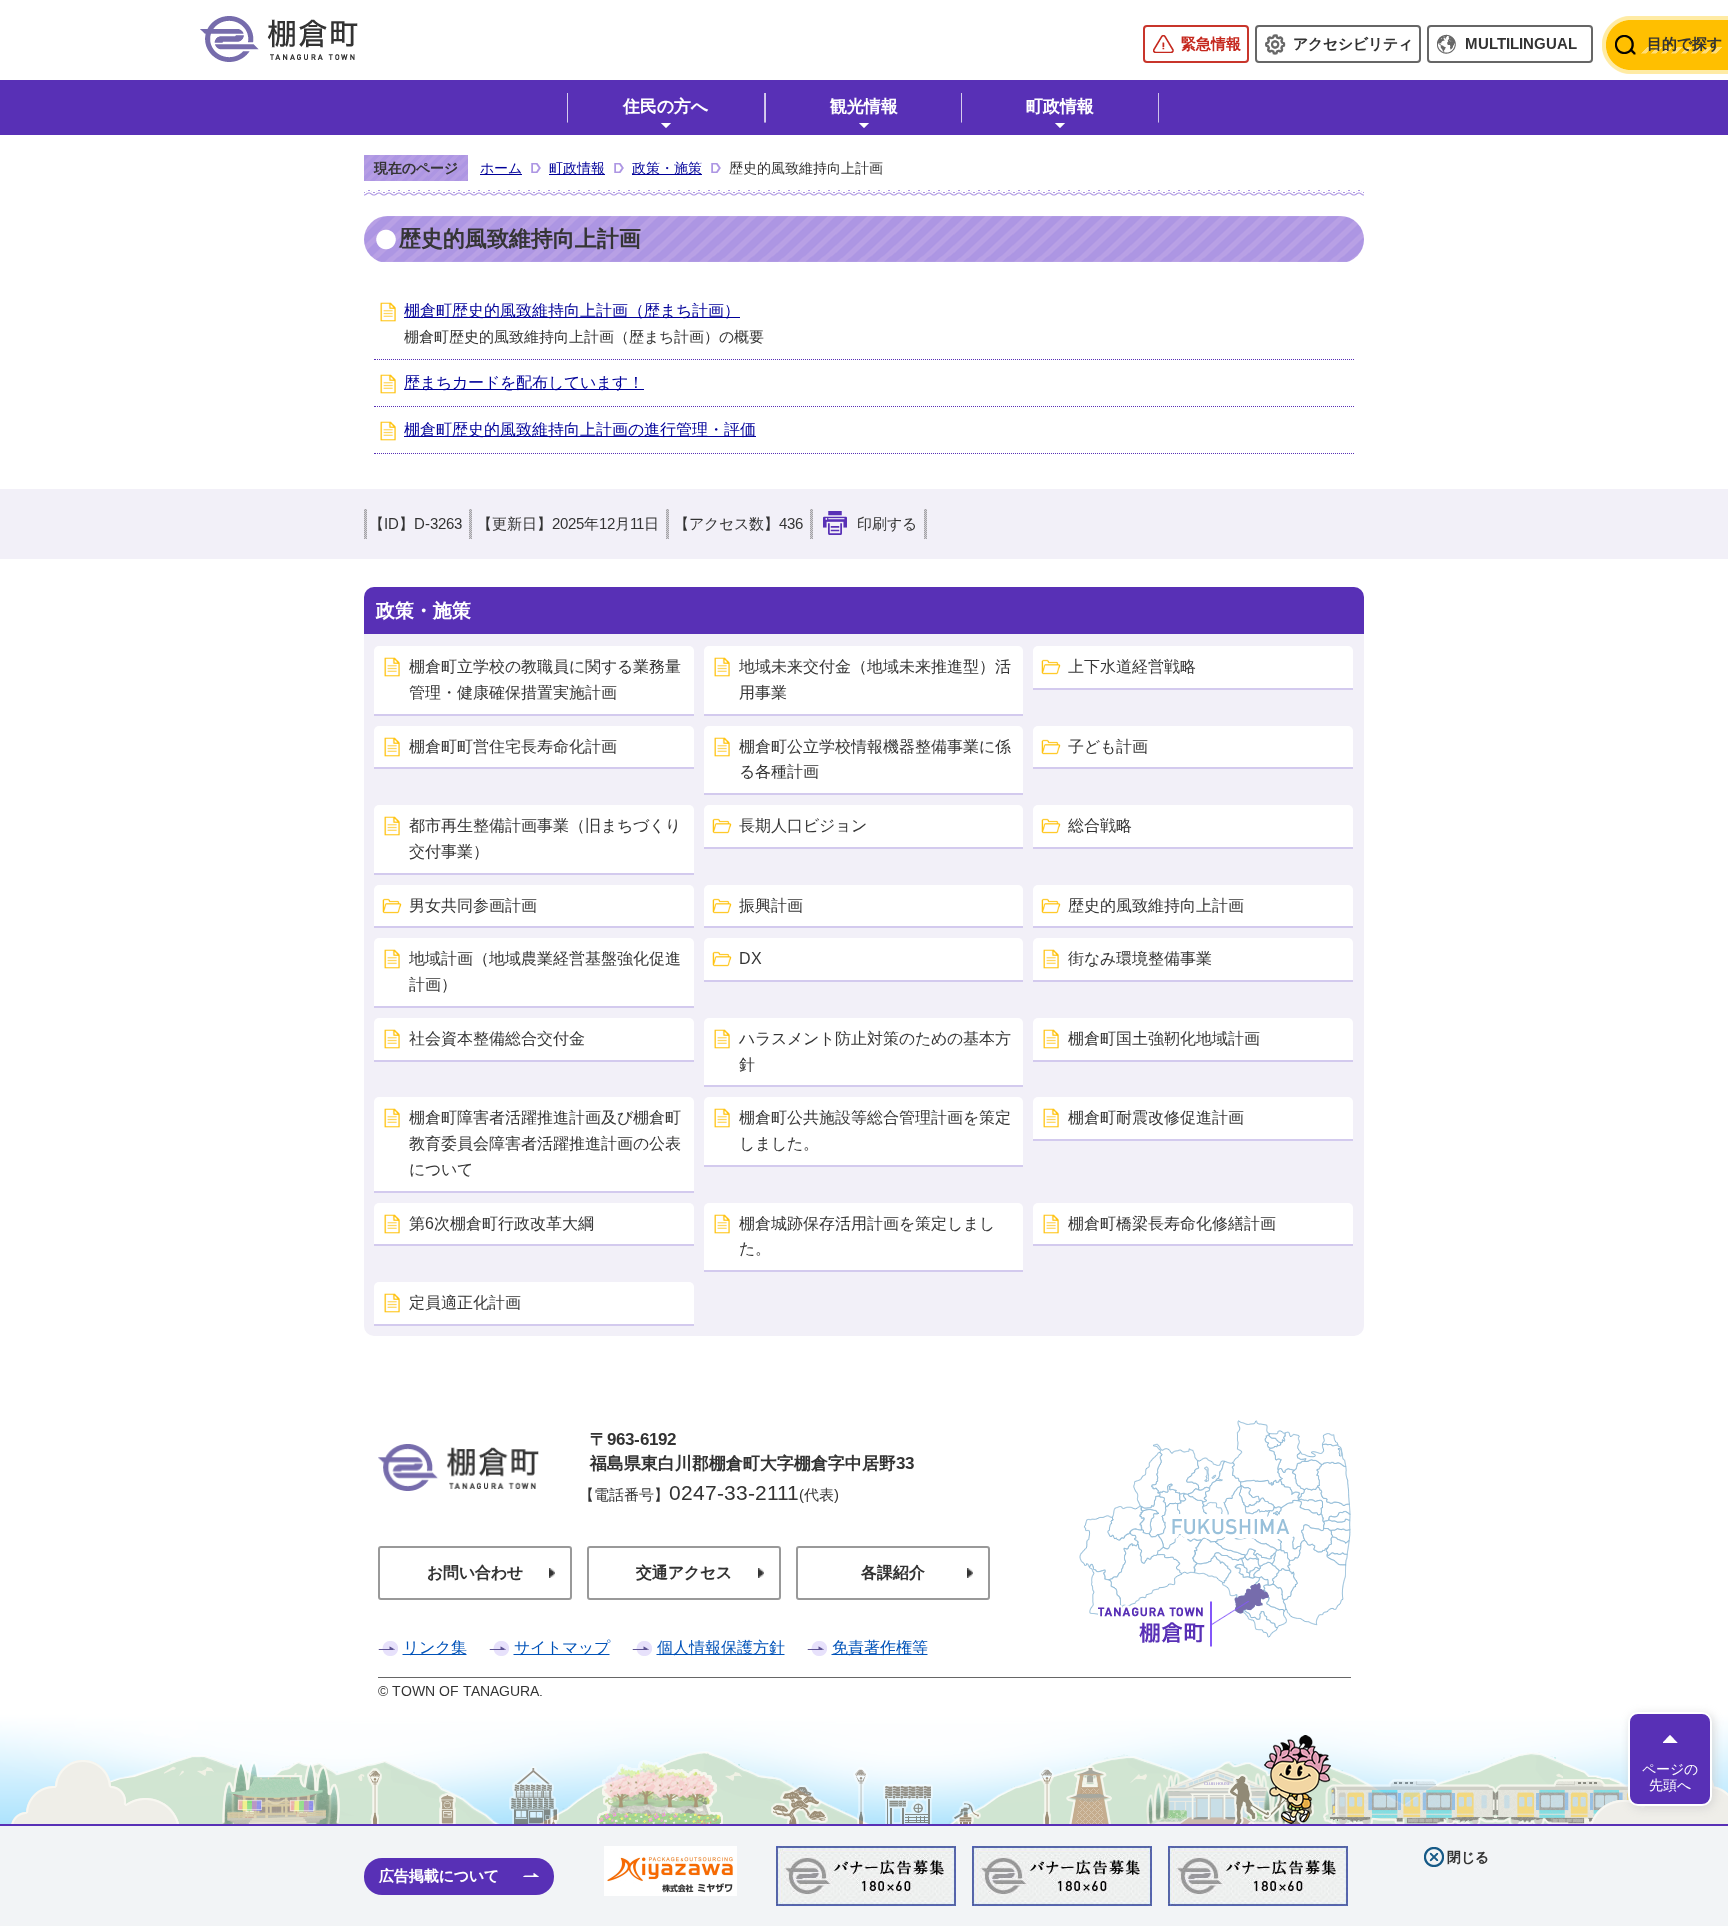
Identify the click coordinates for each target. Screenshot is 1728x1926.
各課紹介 (893, 1572)
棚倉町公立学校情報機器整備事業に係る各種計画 (875, 759)
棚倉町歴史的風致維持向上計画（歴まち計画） (572, 310)
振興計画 (771, 905)
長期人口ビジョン (803, 825)
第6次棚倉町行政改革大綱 (501, 1223)
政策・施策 (667, 168)
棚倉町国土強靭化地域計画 (1164, 1038)
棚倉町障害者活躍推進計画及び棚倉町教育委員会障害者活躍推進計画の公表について (545, 1143)
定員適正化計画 (465, 1302)
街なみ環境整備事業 (1140, 958)
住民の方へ (665, 106)
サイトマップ (562, 1647)
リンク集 (435, 1647)
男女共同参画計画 (473, 905)
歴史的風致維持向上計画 (1156, 905)
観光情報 (864, 106)
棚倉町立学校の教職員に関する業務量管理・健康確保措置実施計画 (545, 679)
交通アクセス (684, 1572)
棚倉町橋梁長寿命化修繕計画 (1172, 1223)
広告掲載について (439, 1875)
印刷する (887, 524)
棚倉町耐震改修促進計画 (1156, 1117)
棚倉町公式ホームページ (279, 39)
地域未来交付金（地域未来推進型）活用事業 (875, 679)
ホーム (501, 168)
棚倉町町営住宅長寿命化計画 (513, 746)
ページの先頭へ (1670, 1776)
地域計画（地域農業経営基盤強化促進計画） (545, 971)
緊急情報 (1211, 43)
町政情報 (1060, 106)
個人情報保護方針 (721, 1647)
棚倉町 (458, 1495)
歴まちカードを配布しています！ (524, 382)
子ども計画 (1108, 746)
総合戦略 (1100, 825)
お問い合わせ (475, 1572)
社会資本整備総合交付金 (497, 1038)
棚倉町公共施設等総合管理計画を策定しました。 (875, 1130)
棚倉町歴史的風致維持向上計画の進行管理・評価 (580, 429)
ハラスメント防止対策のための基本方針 (875, 1051)
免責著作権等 (880, 1647)
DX (750, 958)
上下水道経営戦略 (1132, 666)
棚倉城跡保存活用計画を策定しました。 (867, 1236)
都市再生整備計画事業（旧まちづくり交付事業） (545, 838)
